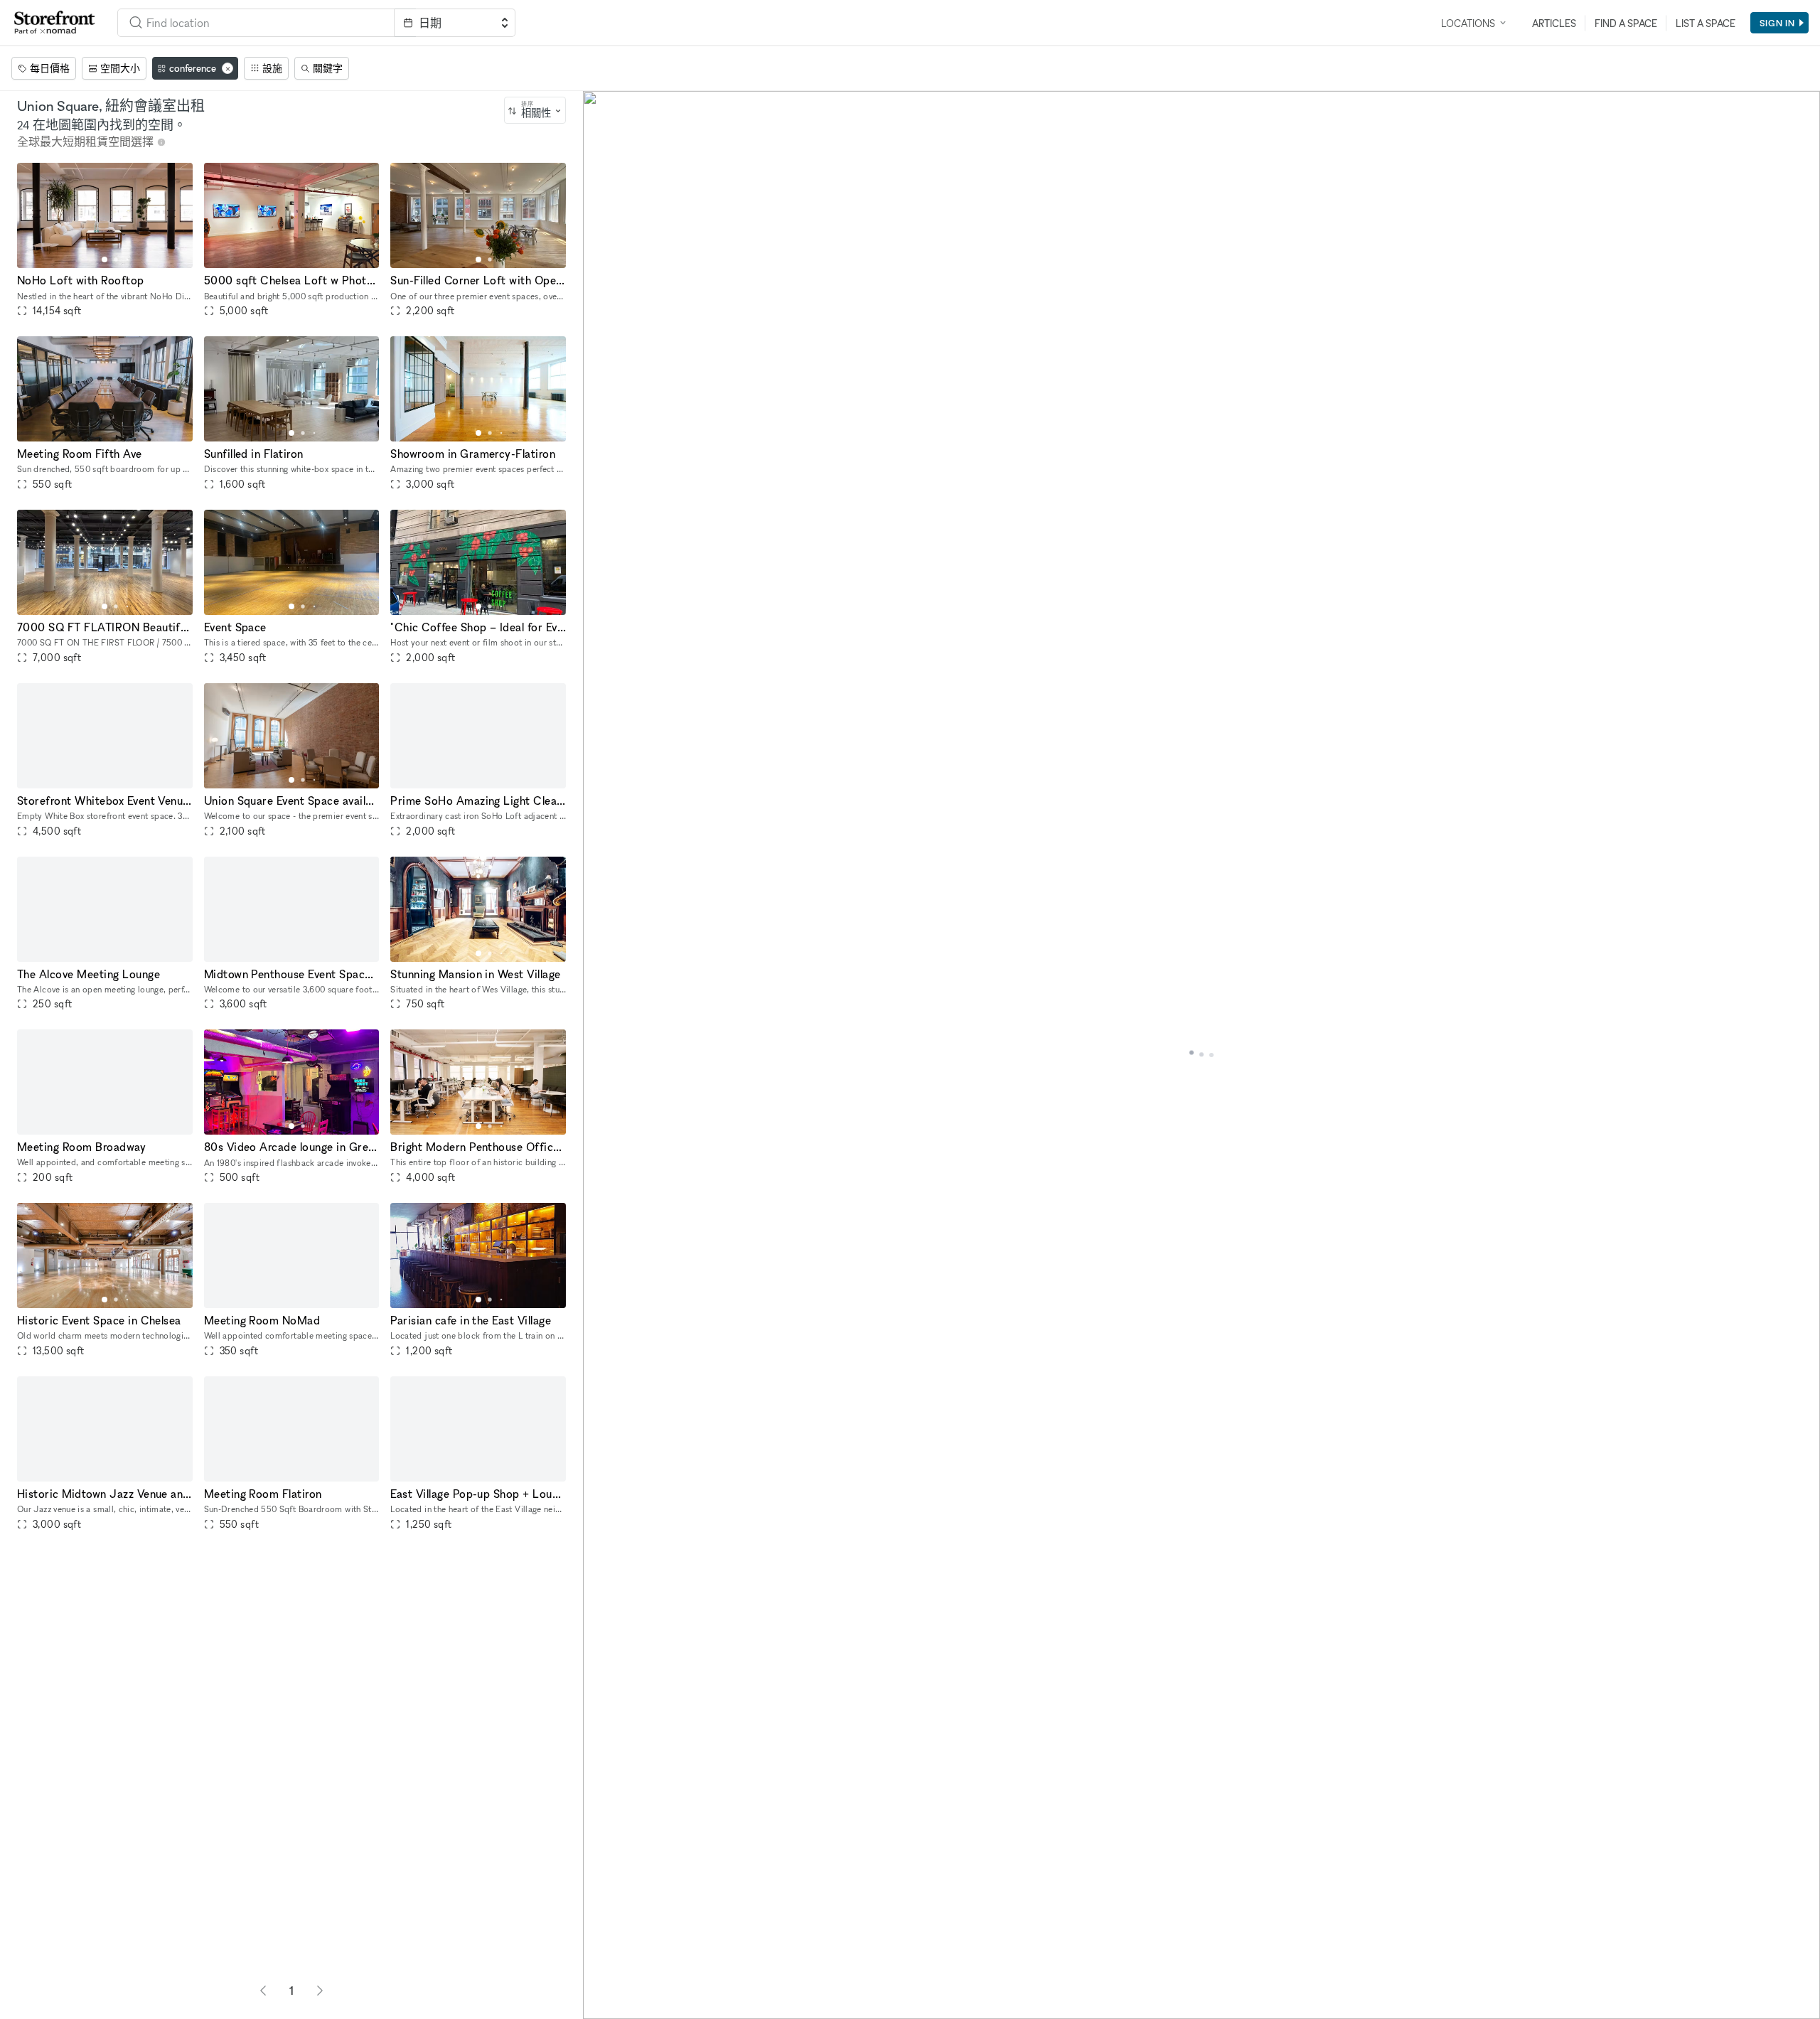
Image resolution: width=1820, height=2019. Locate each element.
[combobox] (256, 23)
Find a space (1626, 23)
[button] (105, 259)
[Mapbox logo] (619, 2007)
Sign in (1777, 23)
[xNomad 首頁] (55, 23)
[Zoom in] (600, 1960)
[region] (1201, 1055)
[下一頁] (320, 1991)
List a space (1706, 23)
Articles (1554, 23)
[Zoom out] (600, 1981)
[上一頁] (263, 1991)
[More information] (161, 142)
